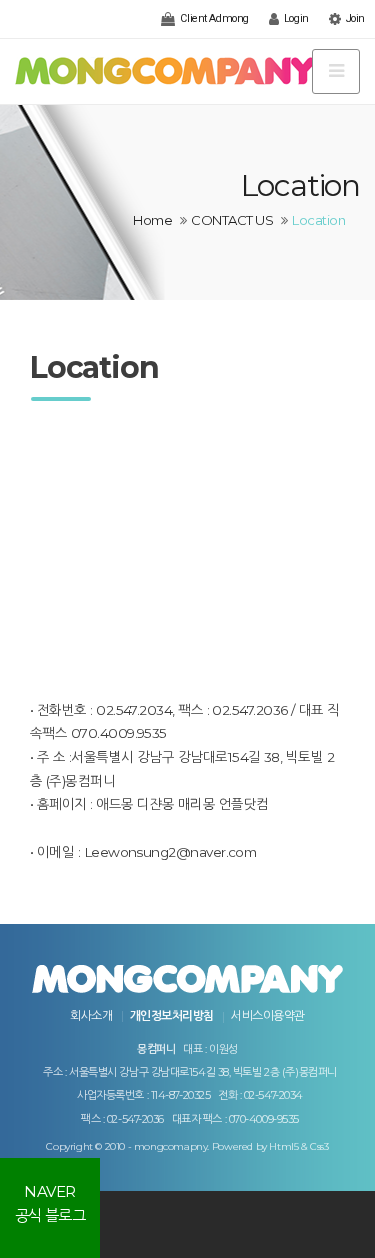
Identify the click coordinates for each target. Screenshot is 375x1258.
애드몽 (114, 804)
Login (294, 18)
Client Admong (213, 18)
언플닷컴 (244, 804)
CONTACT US (232, 220)
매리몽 (196, 804)
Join (354, 18)
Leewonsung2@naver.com (170, 852)
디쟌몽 (155, 804)
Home (152, 220)
